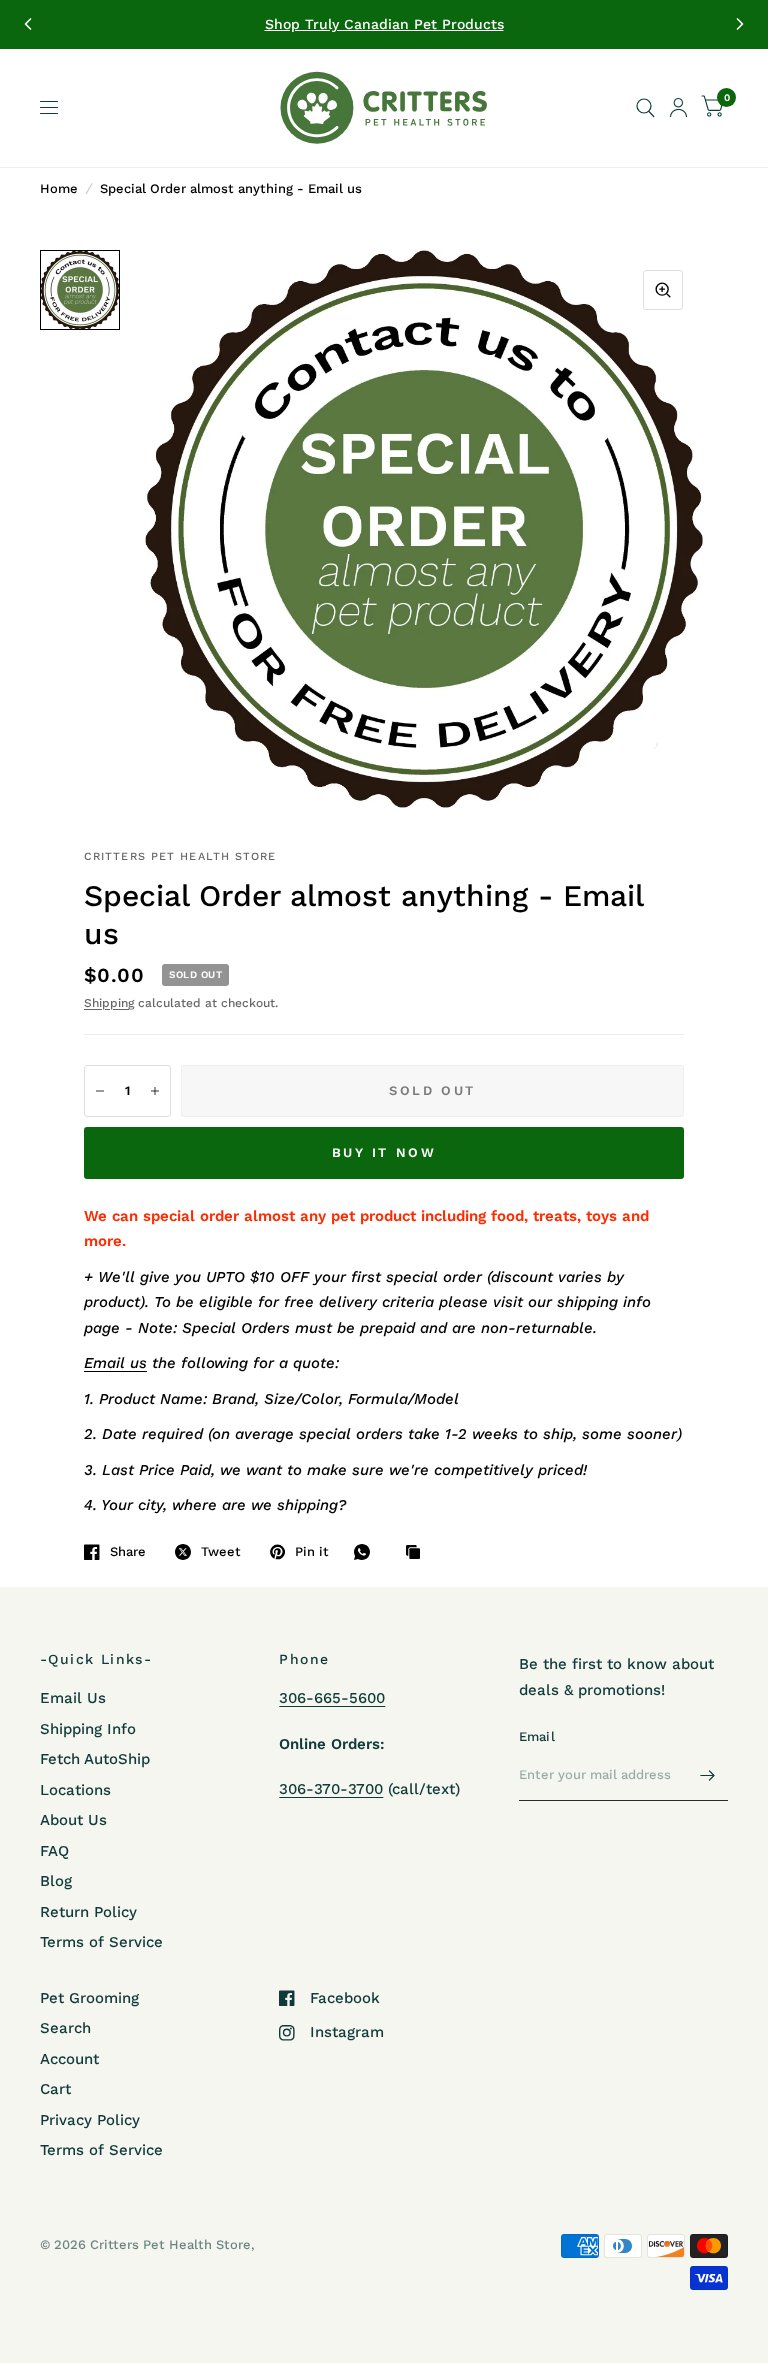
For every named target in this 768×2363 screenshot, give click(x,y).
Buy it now (384, 1152)
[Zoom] (663, 290)
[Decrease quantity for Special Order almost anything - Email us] (100, 1091)
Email (537, 1736)
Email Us (73, 1698)
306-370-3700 (331, 1789)
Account (69, 2059)
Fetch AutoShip (95, 1759)
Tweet (221, 1551)
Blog (56, 1881)
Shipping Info (88, 1729)
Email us (115, 1363)
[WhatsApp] (367, 1552)
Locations (75, 1790)
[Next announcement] (740, 24)
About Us (73, 1820)
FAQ (54, 1851)
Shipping (109, 1003)
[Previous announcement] (28, 24)
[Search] (645, 108)
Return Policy (88, 1912)
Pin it (312, 1551)
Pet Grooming (89, 1998)
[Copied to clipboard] (418, 1553)
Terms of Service (101, 1942)
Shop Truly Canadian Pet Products (384, 24)
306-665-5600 (332, 1698)
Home (59, 188)
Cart (55, 2089)
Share (128, 1551)
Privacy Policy (90, 2120)
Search (65, 2028)
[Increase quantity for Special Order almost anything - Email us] (155, 1091)
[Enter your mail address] (708, 1775)
